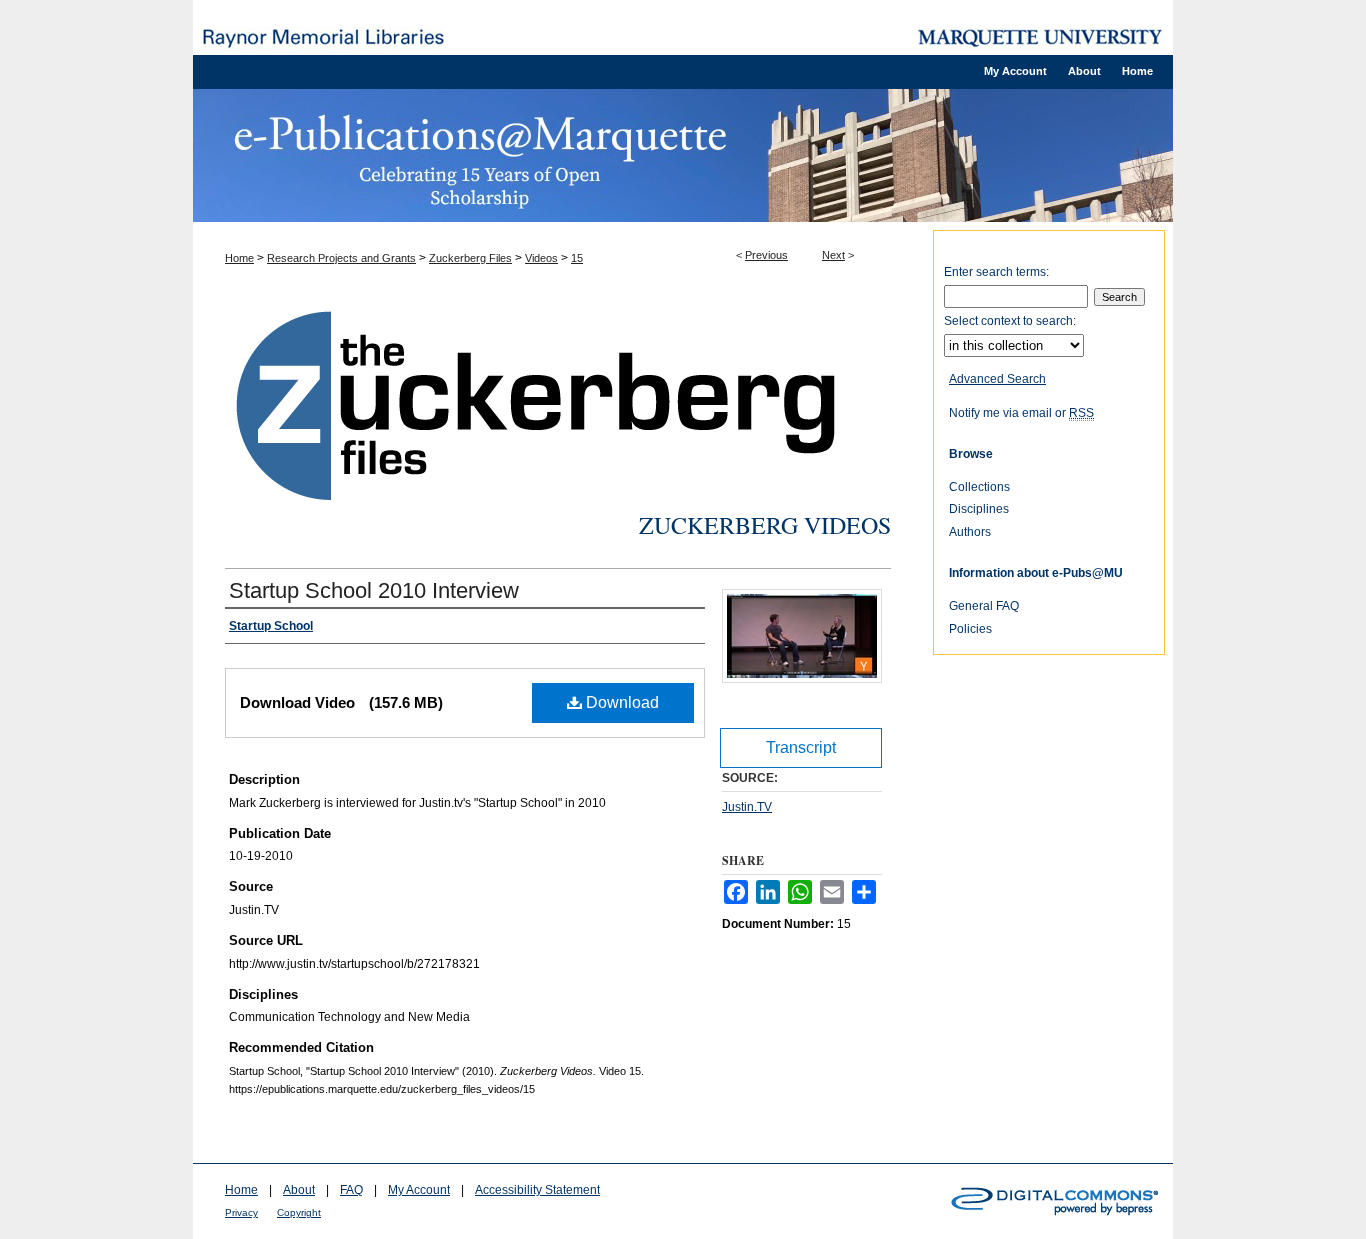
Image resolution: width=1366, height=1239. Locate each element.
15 (577, 258)
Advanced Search (997, 379)
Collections (979, 487)
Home (239, 258)
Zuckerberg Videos (765, 525)
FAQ (351, 1190)
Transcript (801, 747)
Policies (970, 629)
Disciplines (979, 509)
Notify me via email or (1021, 413)
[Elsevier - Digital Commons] (1053, 1201)
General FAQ (984, 606)
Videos (541, 258)
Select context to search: (1010, 321)
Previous (766, 255)
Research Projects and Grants (341, 258)
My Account (419, 1190)
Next (833, 255)
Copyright (299, 1212)
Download (620, 702)
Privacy (241, 1212)
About (299, 1190)
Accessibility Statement (537, 1190)
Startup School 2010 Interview (374, 590)
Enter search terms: (996, 272)
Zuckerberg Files (470, 258)
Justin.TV (747, 807)
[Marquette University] (1040, 37)
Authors (970, 532)
